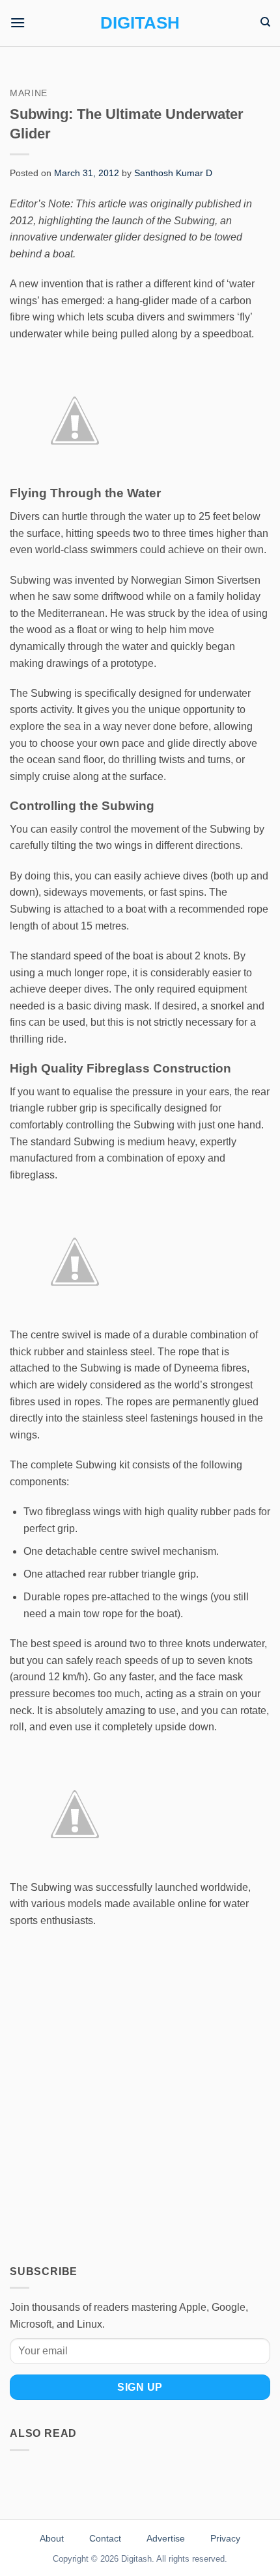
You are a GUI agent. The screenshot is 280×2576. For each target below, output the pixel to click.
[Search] (265, 22)
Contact (105, 2538)
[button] (18, 22)
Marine (29, 93)
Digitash (140, 23)
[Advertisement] (140, 2087)
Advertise (166, 2538)
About (52, 2538)
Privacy (225, 2538)
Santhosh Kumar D (173, 173)
